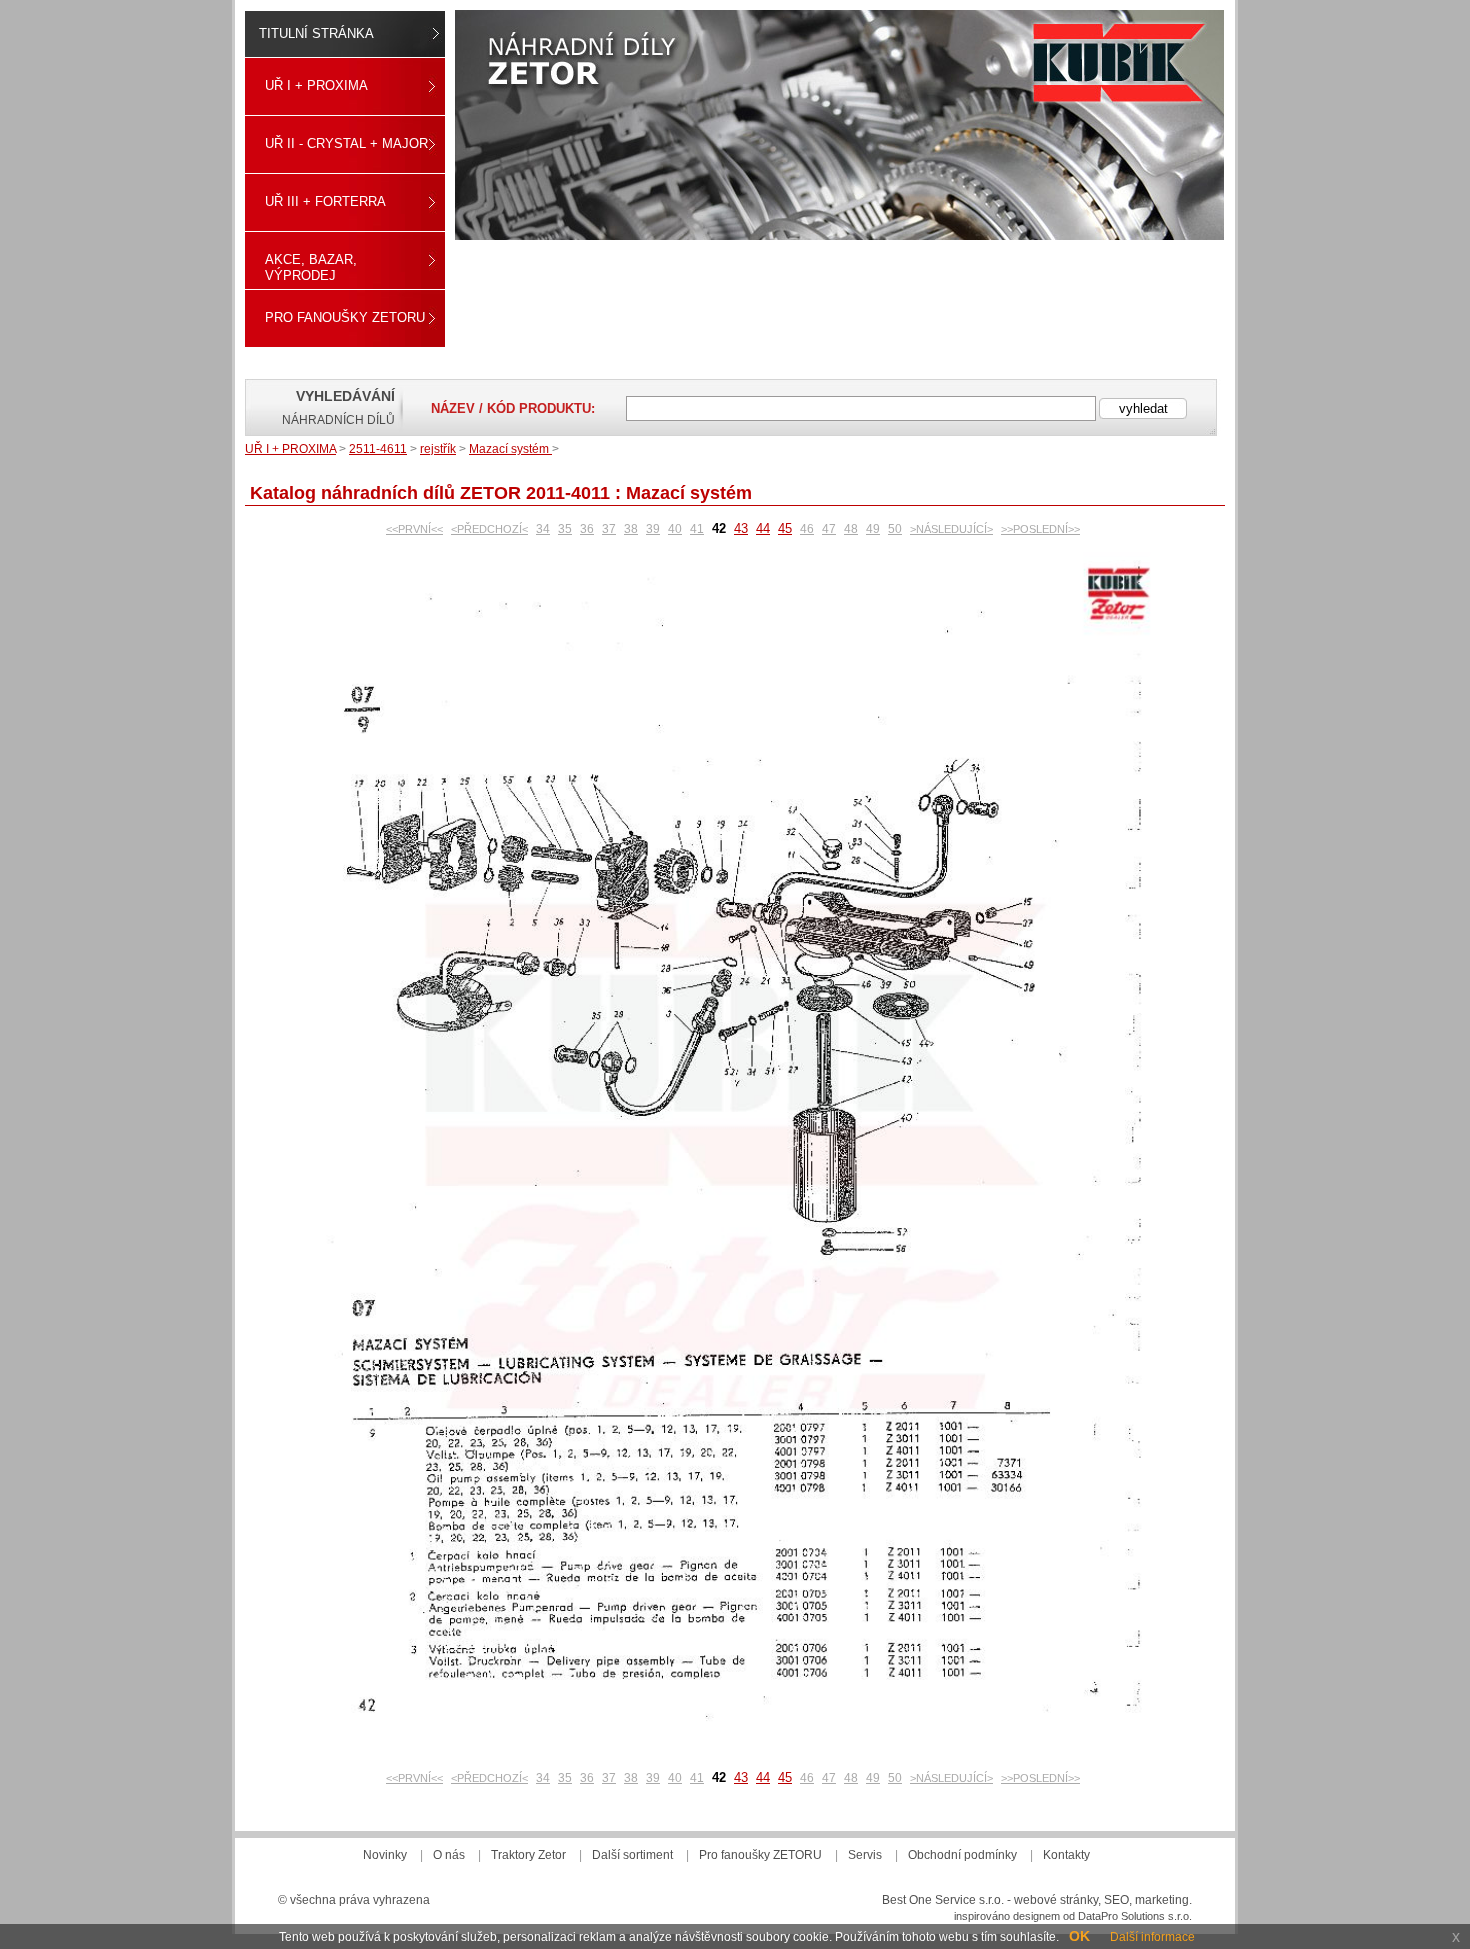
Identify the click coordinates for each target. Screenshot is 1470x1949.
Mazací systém (510, 449)
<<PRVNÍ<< (414, 529)
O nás (449, 1855)
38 (631, 529)
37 (609, 529)
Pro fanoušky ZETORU (345, 317)
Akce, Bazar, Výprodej (311, 267)
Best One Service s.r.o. (943, 1900)
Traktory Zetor (528, 1855)
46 (807, 529)
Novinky (385, 1855)
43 (741, 528)
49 (873, 529)
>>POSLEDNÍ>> (1040, 529)
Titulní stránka (316, 33)
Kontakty (1066, 1855)
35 (565, 529)
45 (785, 528)
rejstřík (438, 449)
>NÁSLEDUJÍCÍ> (951, 529)
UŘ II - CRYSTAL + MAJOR (346, 143)
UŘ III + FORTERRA (325, 201)
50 (895, 529)
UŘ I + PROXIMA (316, 85)
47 (829, 529)
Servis (865, 1855)
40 (675, 529)
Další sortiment (632, 1855)
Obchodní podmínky (962, 1855)
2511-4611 (378, 449)
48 (851, 529)
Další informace (1152, 1937)
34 (543, 529)
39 (653, 529)
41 (697, 529)
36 (587, 529)
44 (763, 528)
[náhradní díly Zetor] (839, 125)
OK (1079, 1936)
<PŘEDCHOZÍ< (489, 529)
